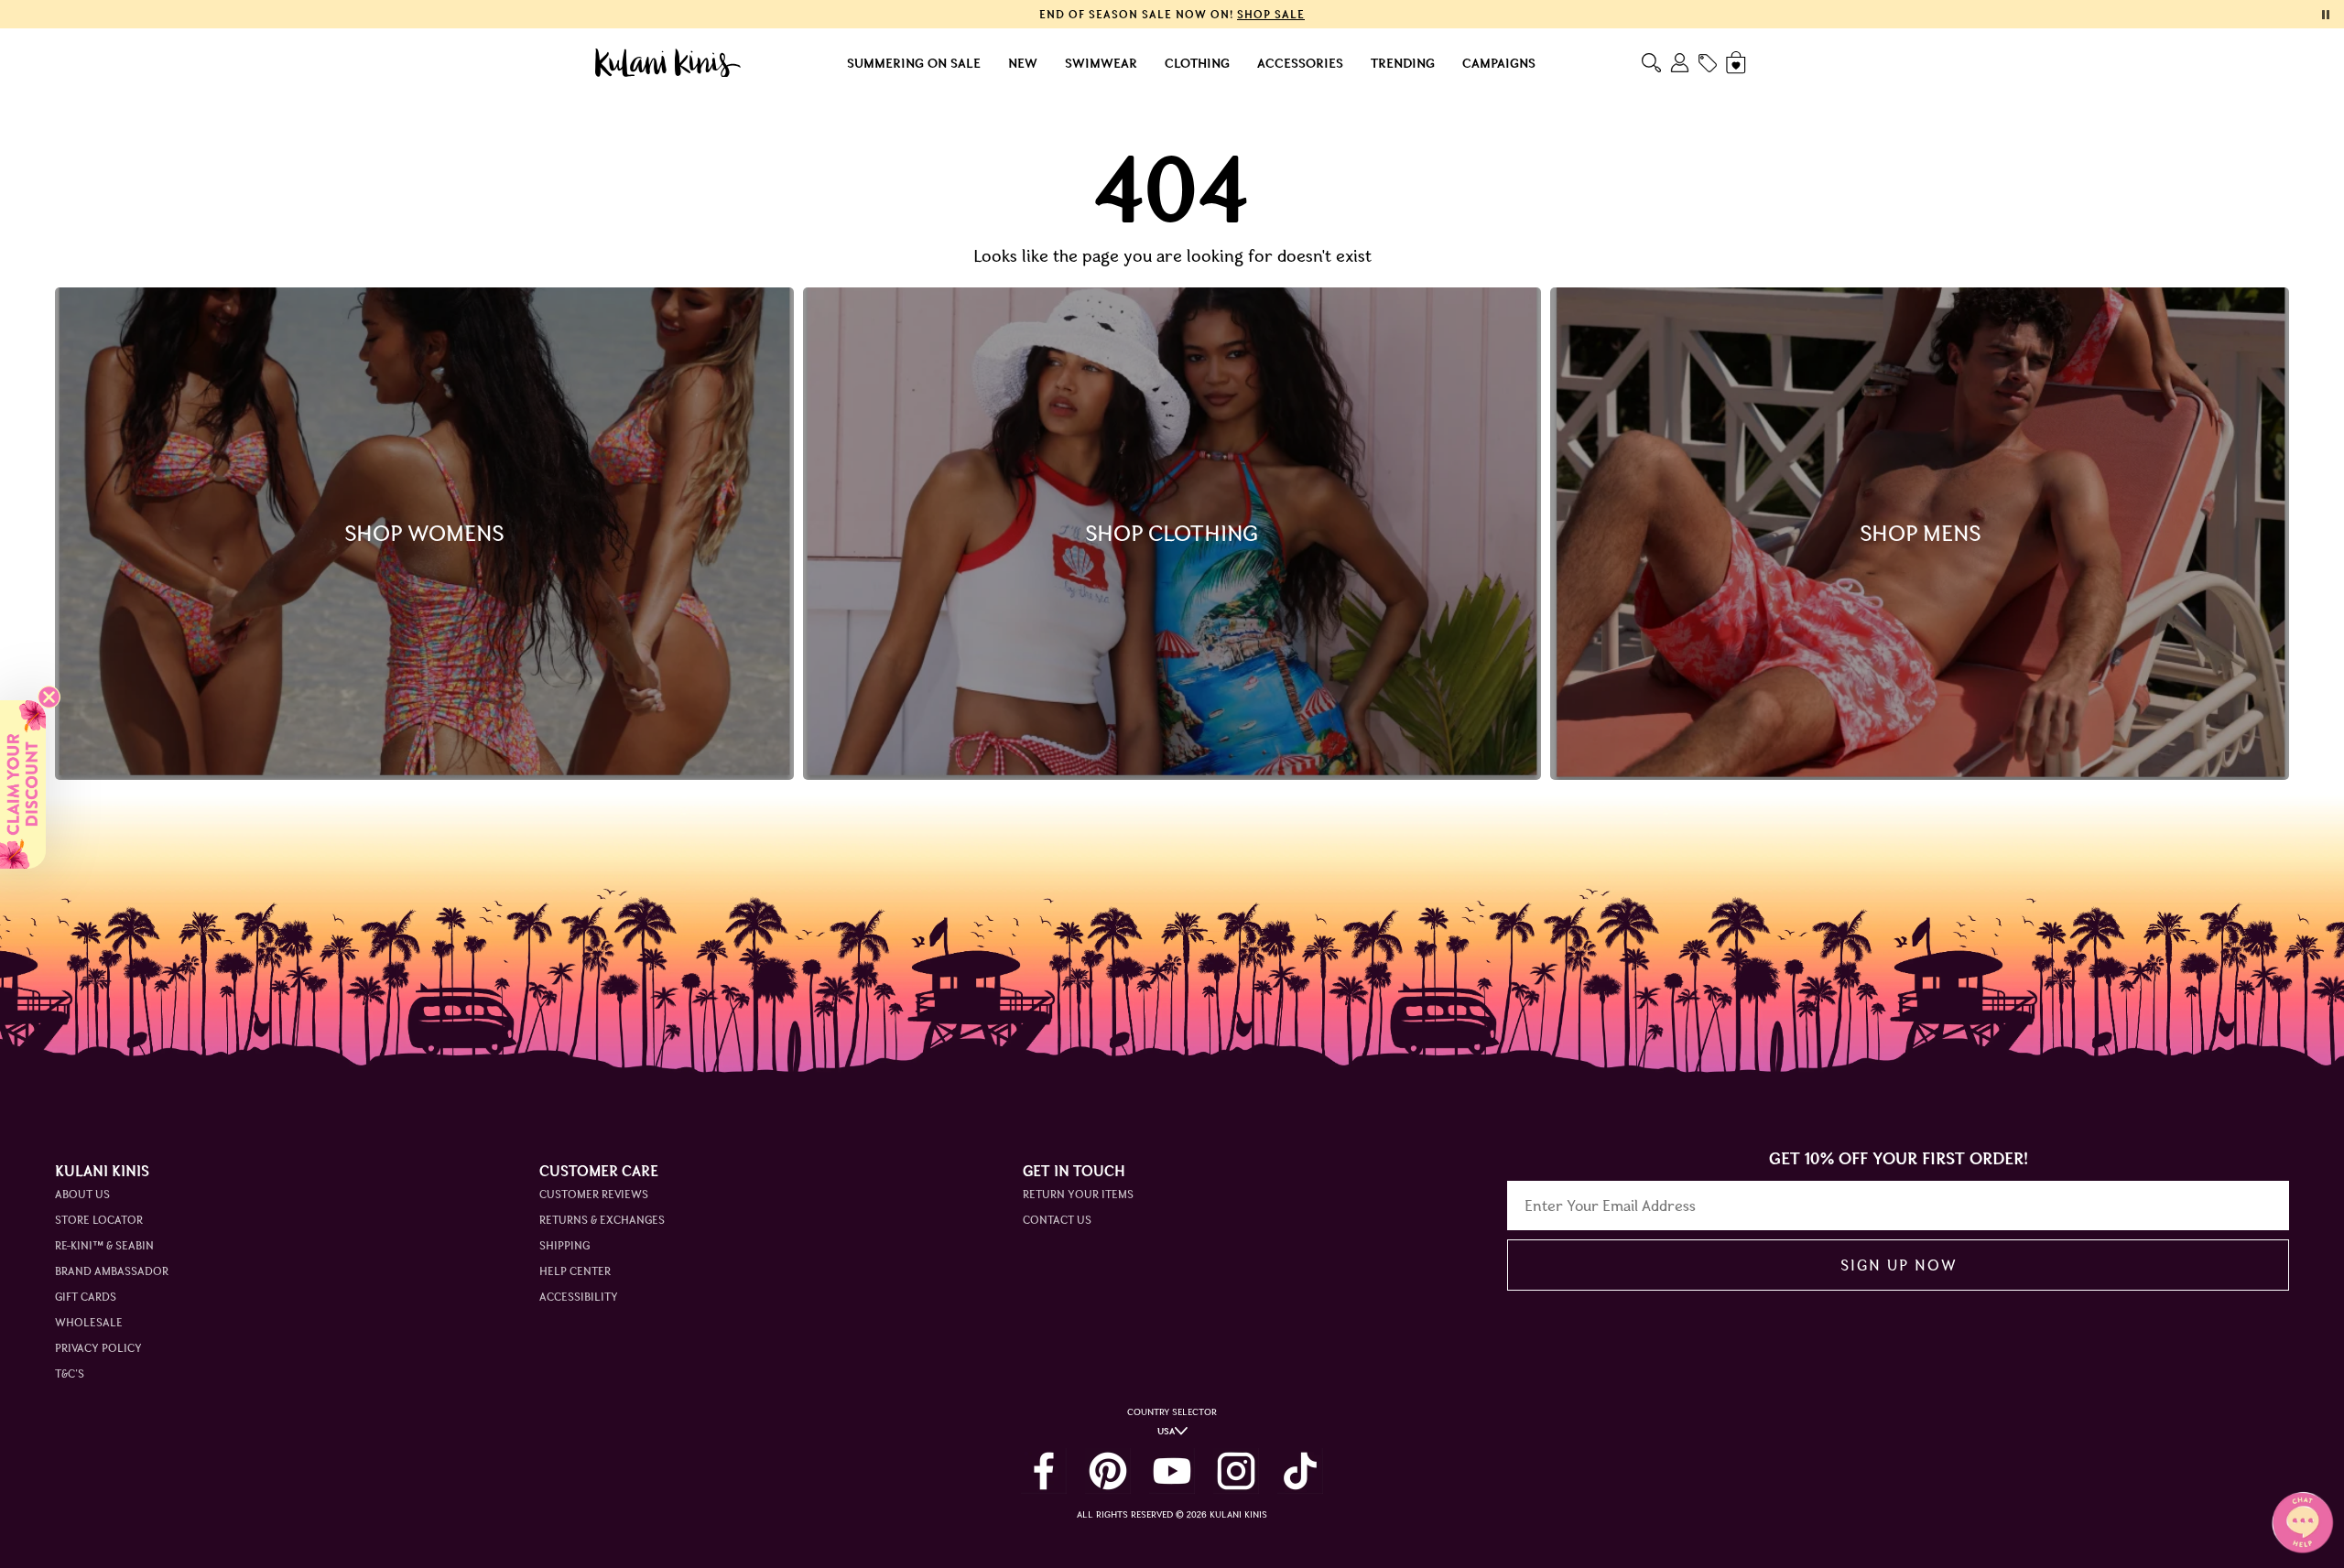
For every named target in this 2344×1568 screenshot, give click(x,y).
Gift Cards (86, 1297)
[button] (23, 784)
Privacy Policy (98, 1348)
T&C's (70, 1373)
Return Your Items (1078, 1194)
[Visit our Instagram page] (1236, 1471)
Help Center (575, 1271)
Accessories (1300, 63)
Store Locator (99, 1220)
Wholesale (89, 1322)
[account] (1680, 63)
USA (1166, 1431)
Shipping (564, 1245)
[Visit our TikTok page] (1300, 1471)
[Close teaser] (49, 697)
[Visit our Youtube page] (1172, 1471)
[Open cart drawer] (1737, 63)
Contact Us (1057, 1220)
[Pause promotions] (2326, 15)
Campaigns (1499, 63)
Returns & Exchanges (602, 1220)
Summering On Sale (914, 63)
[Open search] (1651, 63)
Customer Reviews (594, 1194)
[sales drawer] (1708, 63)
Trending (1403, 63)
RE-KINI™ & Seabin (104, 1245)
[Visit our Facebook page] (1044, 1471)
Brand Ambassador (112, 1271)
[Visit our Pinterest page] (1108, 1471)
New (1023, 63)
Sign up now (1899, 1265)
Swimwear (1101, 63)
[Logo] (668, 63)
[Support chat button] (2303, 1522)
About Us (82, 1194)
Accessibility (579, 1297)
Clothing (1197, 63)
